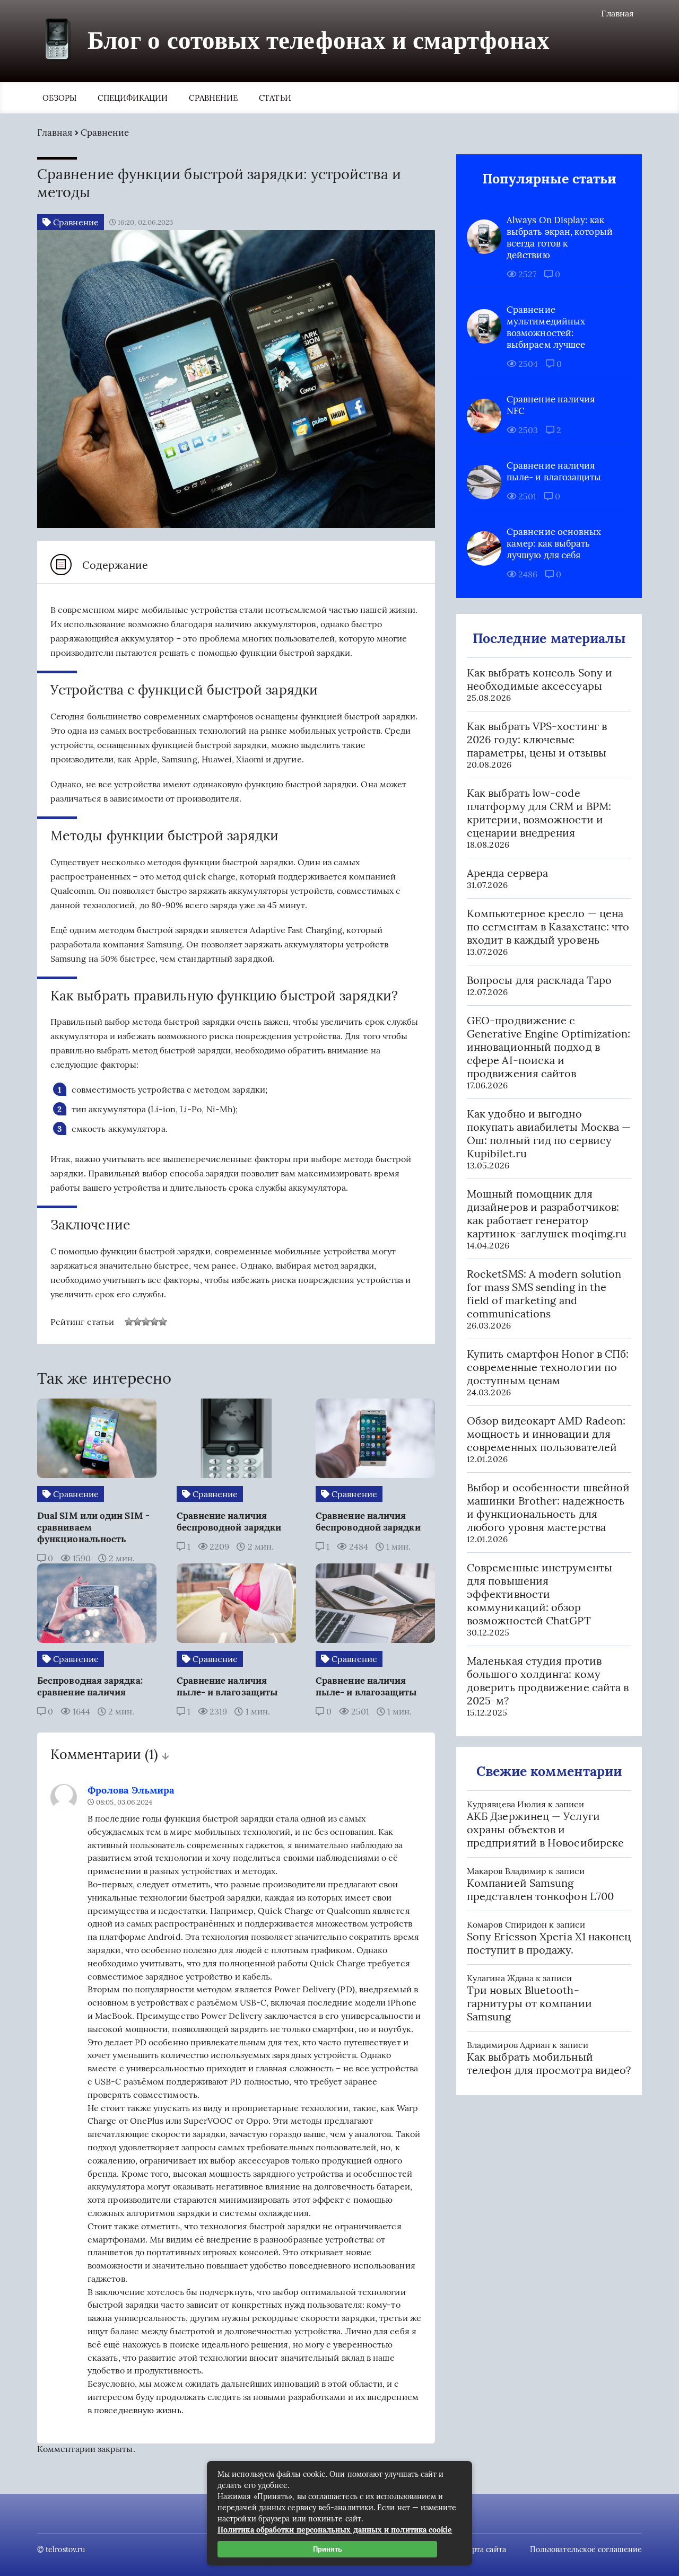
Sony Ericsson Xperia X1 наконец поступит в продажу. (549, 1943)
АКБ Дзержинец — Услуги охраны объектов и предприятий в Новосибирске (545, 1829)
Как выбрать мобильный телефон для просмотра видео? (549, 2063)
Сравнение (213, 98)
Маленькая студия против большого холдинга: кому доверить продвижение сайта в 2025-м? (548, 1681)
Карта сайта (485, 2549)
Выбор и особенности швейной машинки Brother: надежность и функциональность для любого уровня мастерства (548, 1507)
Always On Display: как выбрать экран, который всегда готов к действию (560, 238)
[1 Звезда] (129, 1322)
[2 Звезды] (137, 1322)
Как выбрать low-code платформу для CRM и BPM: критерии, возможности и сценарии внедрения (539, 813)
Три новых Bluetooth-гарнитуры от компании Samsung (529, 2003)
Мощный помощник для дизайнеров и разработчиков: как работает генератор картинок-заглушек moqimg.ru (547, 1214)
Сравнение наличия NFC (551, 405)
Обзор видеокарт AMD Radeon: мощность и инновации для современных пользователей (546, 1434)
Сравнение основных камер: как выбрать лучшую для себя (554, 543)
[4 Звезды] (154, 1322)
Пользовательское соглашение (586, 2549)
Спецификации (133, 98)
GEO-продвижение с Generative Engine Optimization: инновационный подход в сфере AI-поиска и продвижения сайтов (549, 1047)
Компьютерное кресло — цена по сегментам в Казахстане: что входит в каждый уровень (548, 926)
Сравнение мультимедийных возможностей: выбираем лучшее (546, 327)
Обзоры (59, 98)
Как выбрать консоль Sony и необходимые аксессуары (539, 679)
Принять (328, 2549)
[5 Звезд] (163, 1322)
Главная (617, 13)
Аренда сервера (507, 873)
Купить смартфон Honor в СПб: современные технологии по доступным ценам (548, 1367)
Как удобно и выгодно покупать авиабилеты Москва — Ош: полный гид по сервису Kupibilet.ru (549, 1133)
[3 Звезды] (146, 1322)
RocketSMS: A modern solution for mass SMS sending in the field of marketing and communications (544, 1294)
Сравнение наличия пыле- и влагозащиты (554, 471)
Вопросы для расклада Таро (539, 980)
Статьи (275, 98)
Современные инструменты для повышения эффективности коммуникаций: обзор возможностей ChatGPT (539, 1594)
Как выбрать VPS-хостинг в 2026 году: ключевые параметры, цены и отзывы (537, 739)
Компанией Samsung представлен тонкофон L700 (540, 1889)
